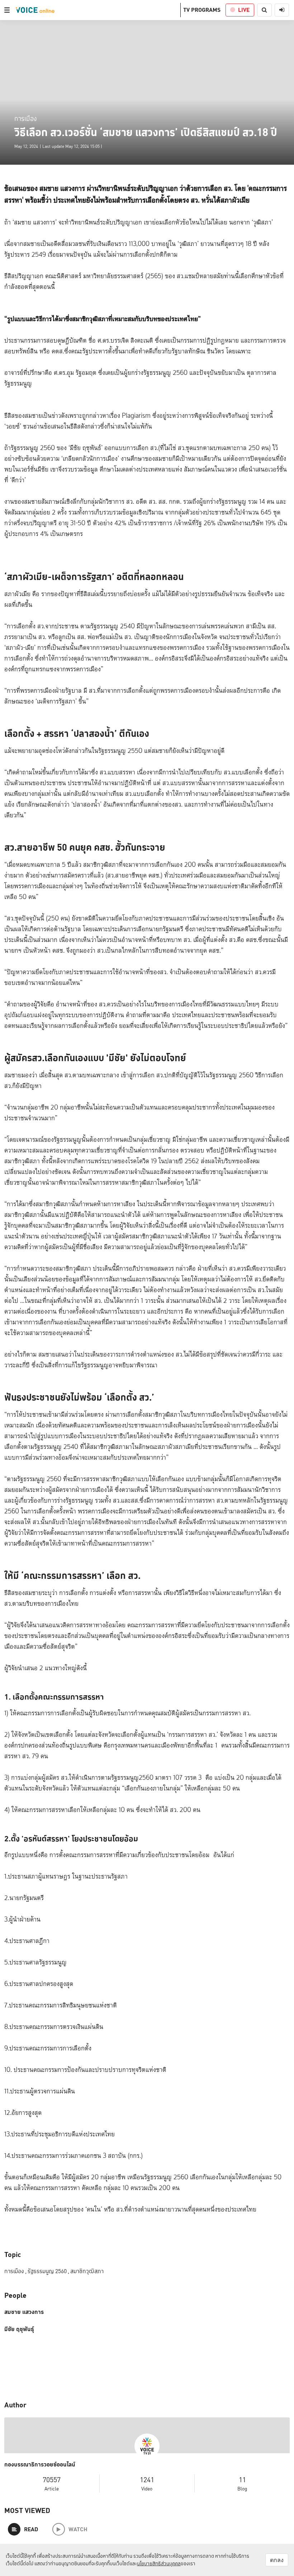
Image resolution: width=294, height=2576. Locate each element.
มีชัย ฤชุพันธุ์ (19, 2329)
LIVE (244, 10)
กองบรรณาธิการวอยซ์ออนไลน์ (40, 2465)
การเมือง (25, 118)
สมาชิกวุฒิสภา (87, 2271)
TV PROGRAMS (202, 10)
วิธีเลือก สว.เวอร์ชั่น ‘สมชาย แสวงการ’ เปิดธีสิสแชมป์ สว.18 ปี (146, 132)
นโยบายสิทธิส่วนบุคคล (159, 2563)
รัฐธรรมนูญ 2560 (48, 2271)
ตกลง (277, 2560)
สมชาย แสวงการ (24, 2312)
